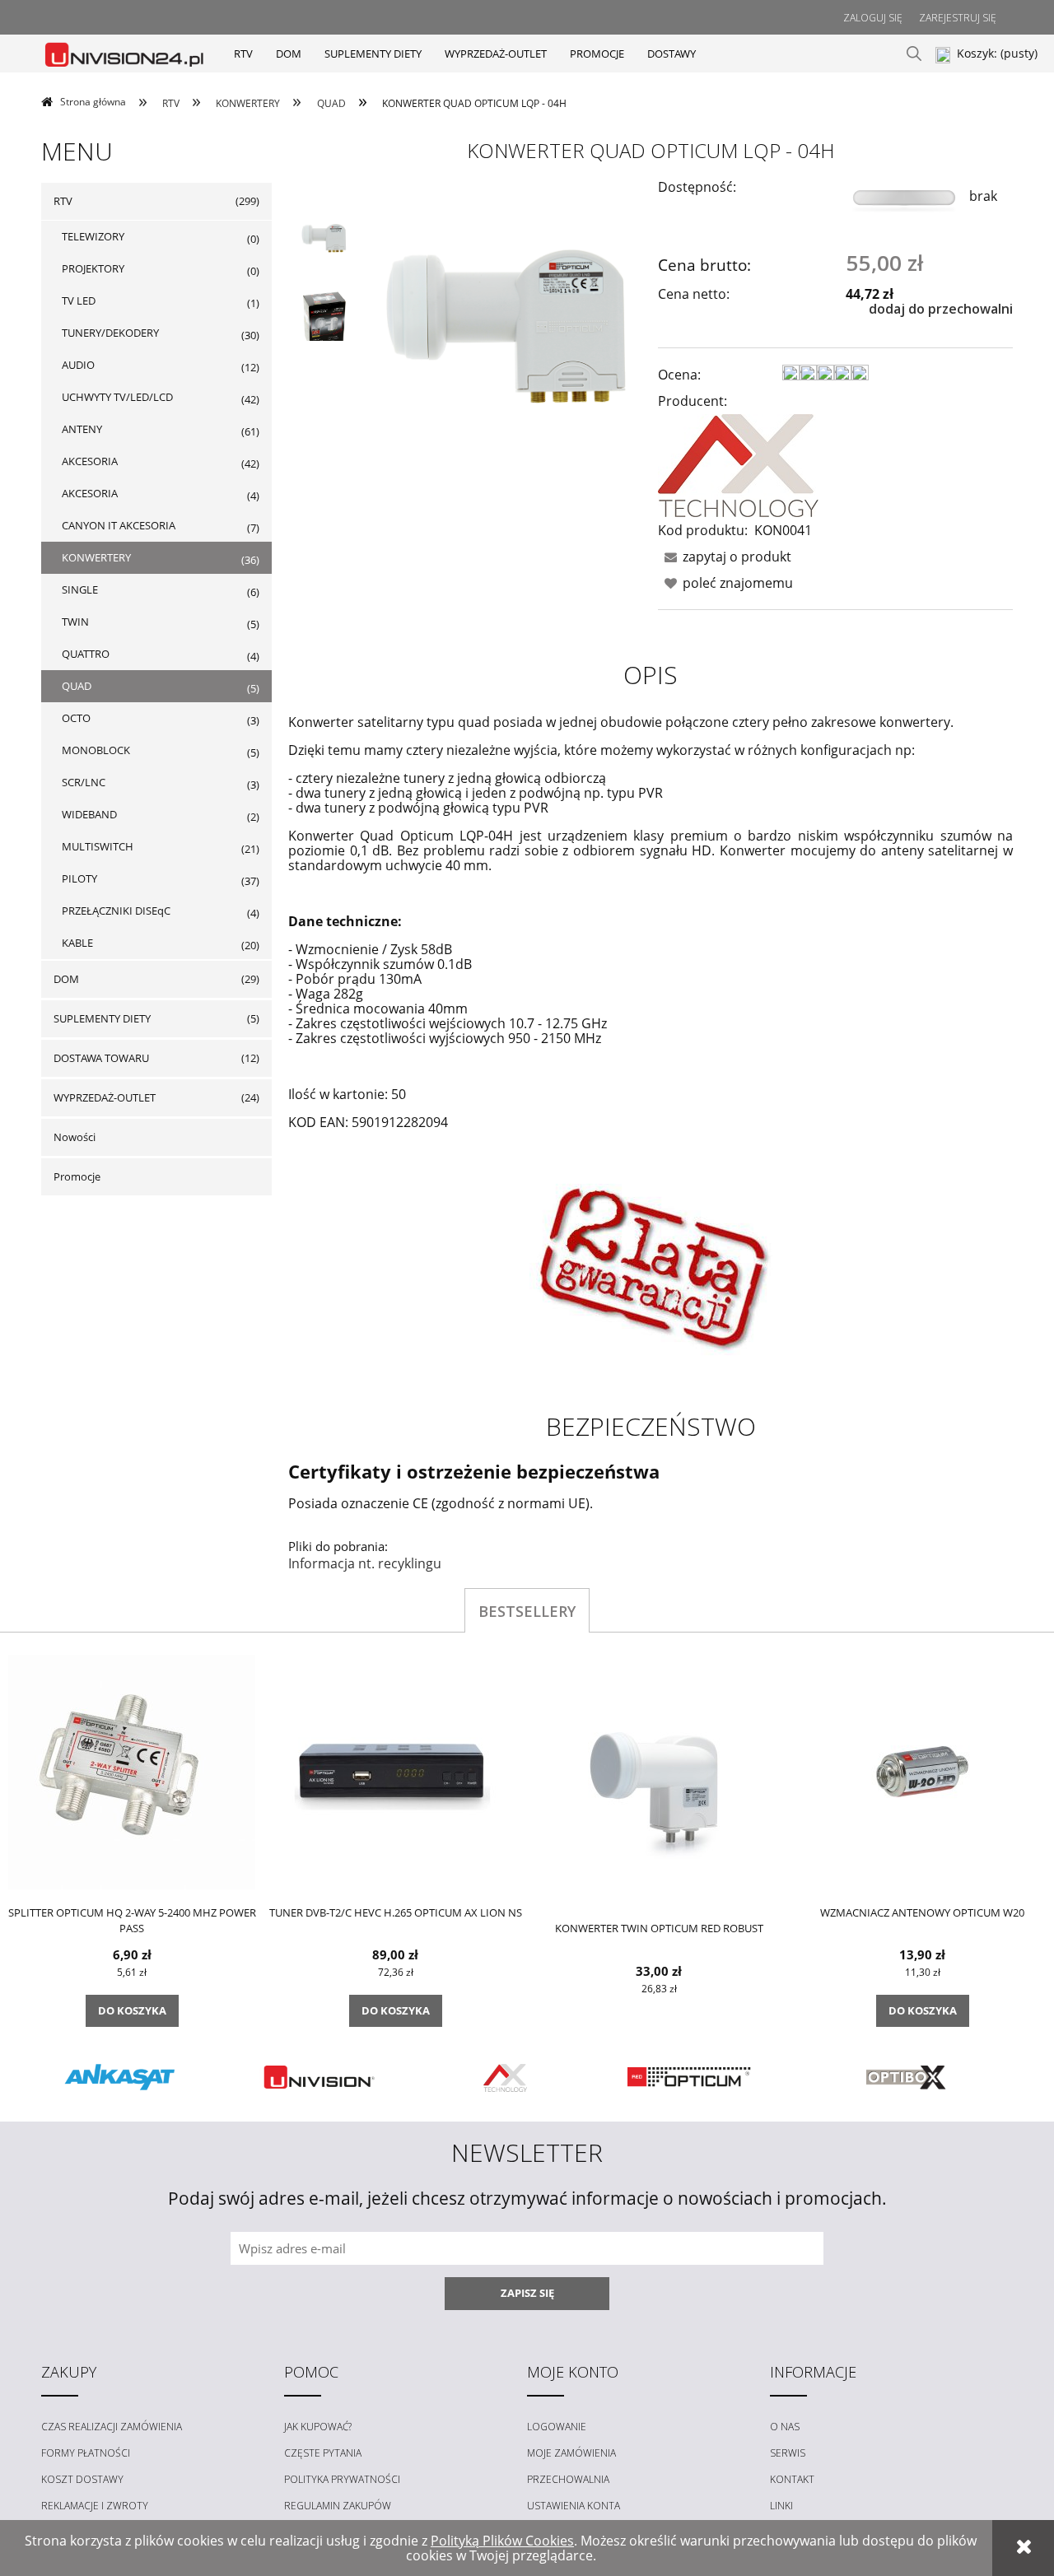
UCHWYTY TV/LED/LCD (117, 397)
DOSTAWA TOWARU (101, 1058)
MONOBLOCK (96, 750)
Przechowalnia (568, 2479)
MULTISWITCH (98, 846)
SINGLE (80, 589)
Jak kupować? (318, 2427)
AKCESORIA (90, 461)
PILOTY (79, 878)
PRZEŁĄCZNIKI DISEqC (116, 911)
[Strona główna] (126, 53)
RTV (63, 201)
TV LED (79, 300)
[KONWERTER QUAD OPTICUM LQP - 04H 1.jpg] (324, 236)
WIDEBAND (89, 814)
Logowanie (557, 2427)
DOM (66, 979)
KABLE (77, 943)
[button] (725, 557)
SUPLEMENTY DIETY (102, 1018)
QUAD (77, 686)
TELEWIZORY (93, 236)
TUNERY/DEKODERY (110, 333)
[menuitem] (243, 54)
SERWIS (788, 2453)
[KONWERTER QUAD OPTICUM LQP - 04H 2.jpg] (324, 322)
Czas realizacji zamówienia (112, 2427)
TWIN (75, 622)
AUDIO (78, 365)
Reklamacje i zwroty (95, 2506)
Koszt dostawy (82, 2479)
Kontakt (792, 2479)
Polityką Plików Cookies (502, 2541)
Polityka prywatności (342, 2479)
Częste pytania (323, 2453)
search (914, 54)
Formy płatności (86, 2453)
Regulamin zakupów (338, 2506)
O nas (785, 2427)
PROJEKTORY (93, 268)
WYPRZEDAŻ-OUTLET (105, 1097)
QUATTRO (86, 654)
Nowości (75, 1137)
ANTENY (82, 429)
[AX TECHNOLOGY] (738, 464)
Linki (781, 2506)
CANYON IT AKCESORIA (119, 525)
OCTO (76, 718)
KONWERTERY (96, 557)
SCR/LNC (84, 782)
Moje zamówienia (571, 2453)
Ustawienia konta (574, 2506)
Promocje (77, 1176)
